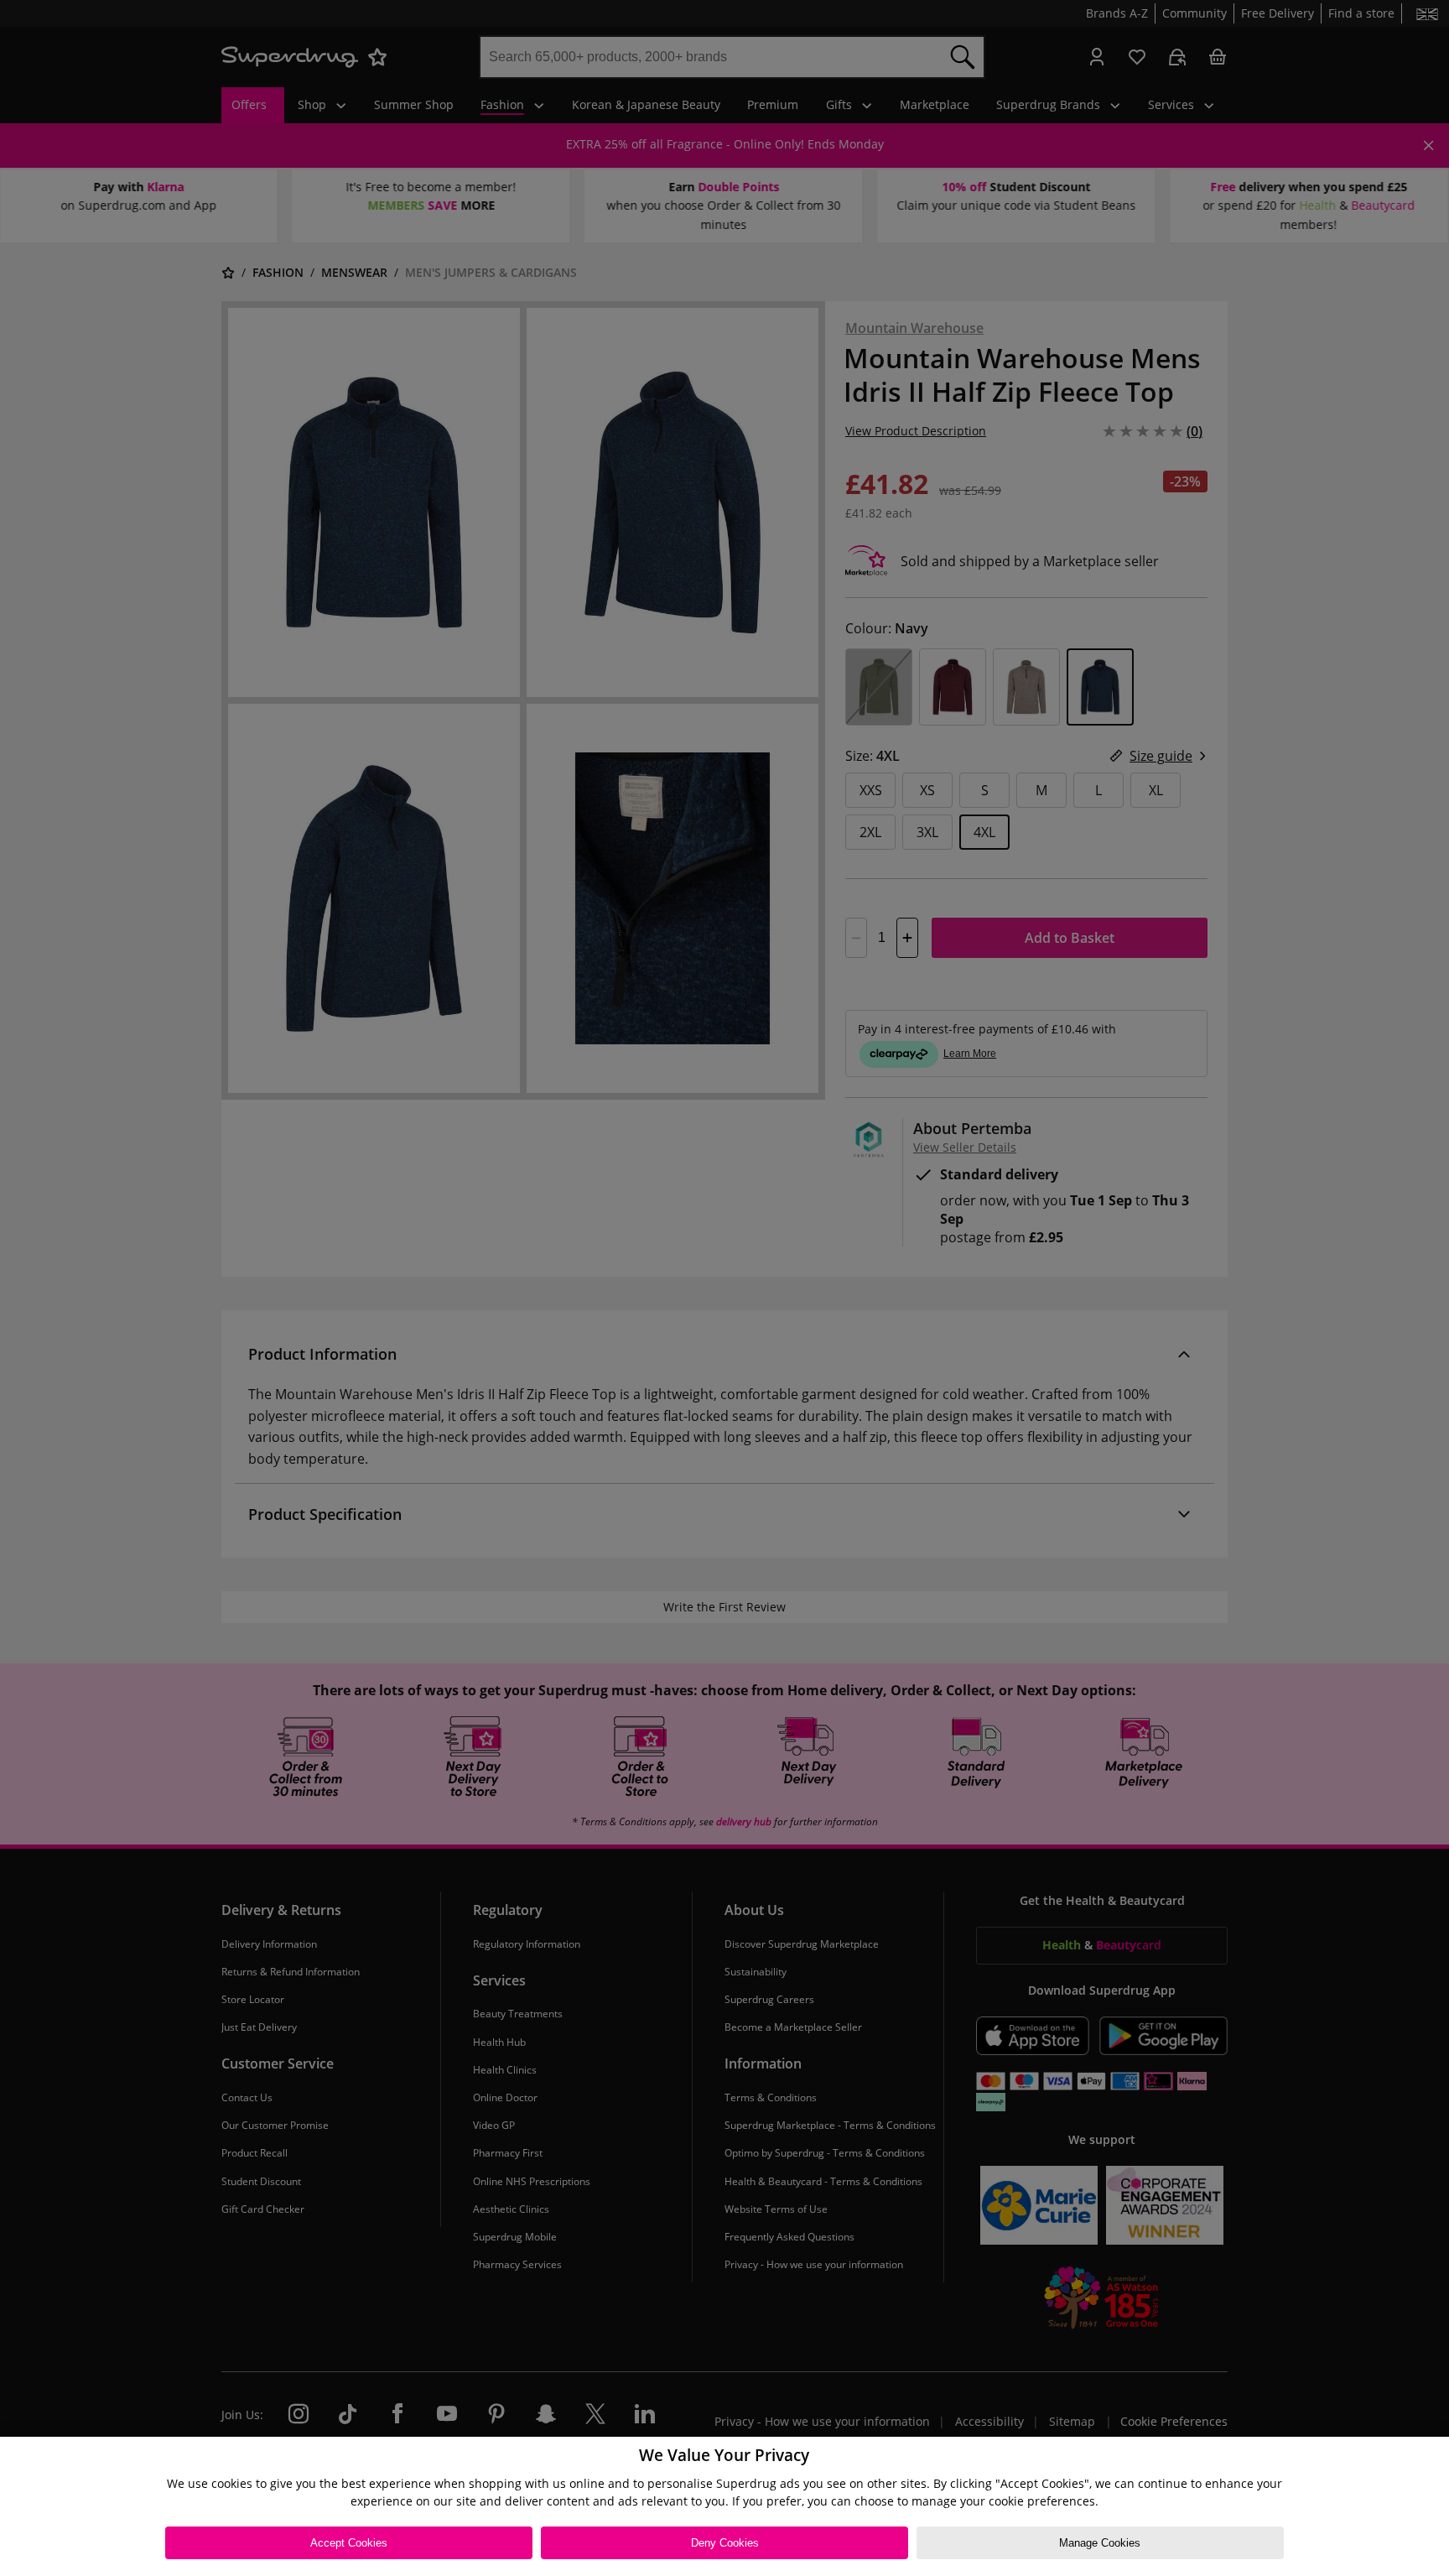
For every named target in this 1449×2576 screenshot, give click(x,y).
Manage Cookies (1100, 2543)
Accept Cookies (349, 2543)
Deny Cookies (725, 2543)
